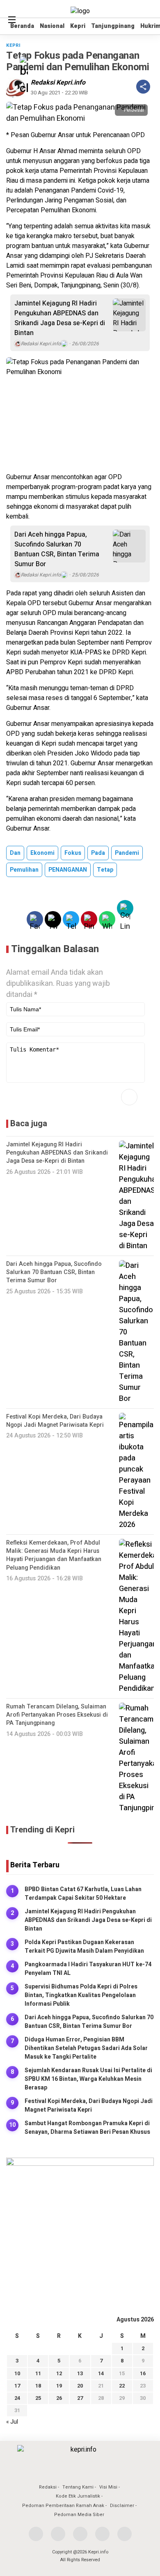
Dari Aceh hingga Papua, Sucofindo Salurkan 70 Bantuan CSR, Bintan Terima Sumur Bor (57, 549)
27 (80, 2398)
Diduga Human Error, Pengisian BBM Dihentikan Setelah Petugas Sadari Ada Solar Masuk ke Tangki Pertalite (86, 2048)
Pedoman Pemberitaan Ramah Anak (63, 2506)
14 (101, 2373)
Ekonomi (42, 853)
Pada (98, 853)
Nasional (52, 26)
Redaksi (48, 2487)
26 (59, 2398)
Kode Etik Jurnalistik (78, 2496)
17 (17, 2386)
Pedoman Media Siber (79, 2515)
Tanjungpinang (113, 26)
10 (17, 2373)
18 (38, 2386)
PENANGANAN (68, 870)
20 (80, 2386)
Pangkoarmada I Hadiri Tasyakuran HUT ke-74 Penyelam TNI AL (88, 1969)
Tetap (105, 870)
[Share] (143, 87)
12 (59, 2373)
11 (38, 2373)
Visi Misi (108, 2487)
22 (122, 2386)
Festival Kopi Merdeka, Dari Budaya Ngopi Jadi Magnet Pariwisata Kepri (89, 2105)
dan (15, 853)
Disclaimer (122, 2506)
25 (38, 2398)
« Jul (12, 2422)
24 (17, 2398)
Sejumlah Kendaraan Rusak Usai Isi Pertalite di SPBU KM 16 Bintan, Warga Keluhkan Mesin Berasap (88, 2079)
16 (143, 2373)
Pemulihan (24, 870)
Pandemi (127, 853)
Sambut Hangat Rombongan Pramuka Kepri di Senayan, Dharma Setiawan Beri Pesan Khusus (87, 2128)
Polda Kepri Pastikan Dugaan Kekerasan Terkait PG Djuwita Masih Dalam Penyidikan (84, 1947)
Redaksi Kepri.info (58, 83)
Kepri (78, 26)
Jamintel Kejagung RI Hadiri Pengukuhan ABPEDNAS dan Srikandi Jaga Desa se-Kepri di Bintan (60, 318)
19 (59, 2386)
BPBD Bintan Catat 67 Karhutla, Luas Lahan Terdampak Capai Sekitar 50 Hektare (83, 1894)
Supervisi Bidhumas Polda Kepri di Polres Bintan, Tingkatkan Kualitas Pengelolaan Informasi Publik (81, 1995)
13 (80, 2373)
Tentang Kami (78, 2487)
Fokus (73, 853)
